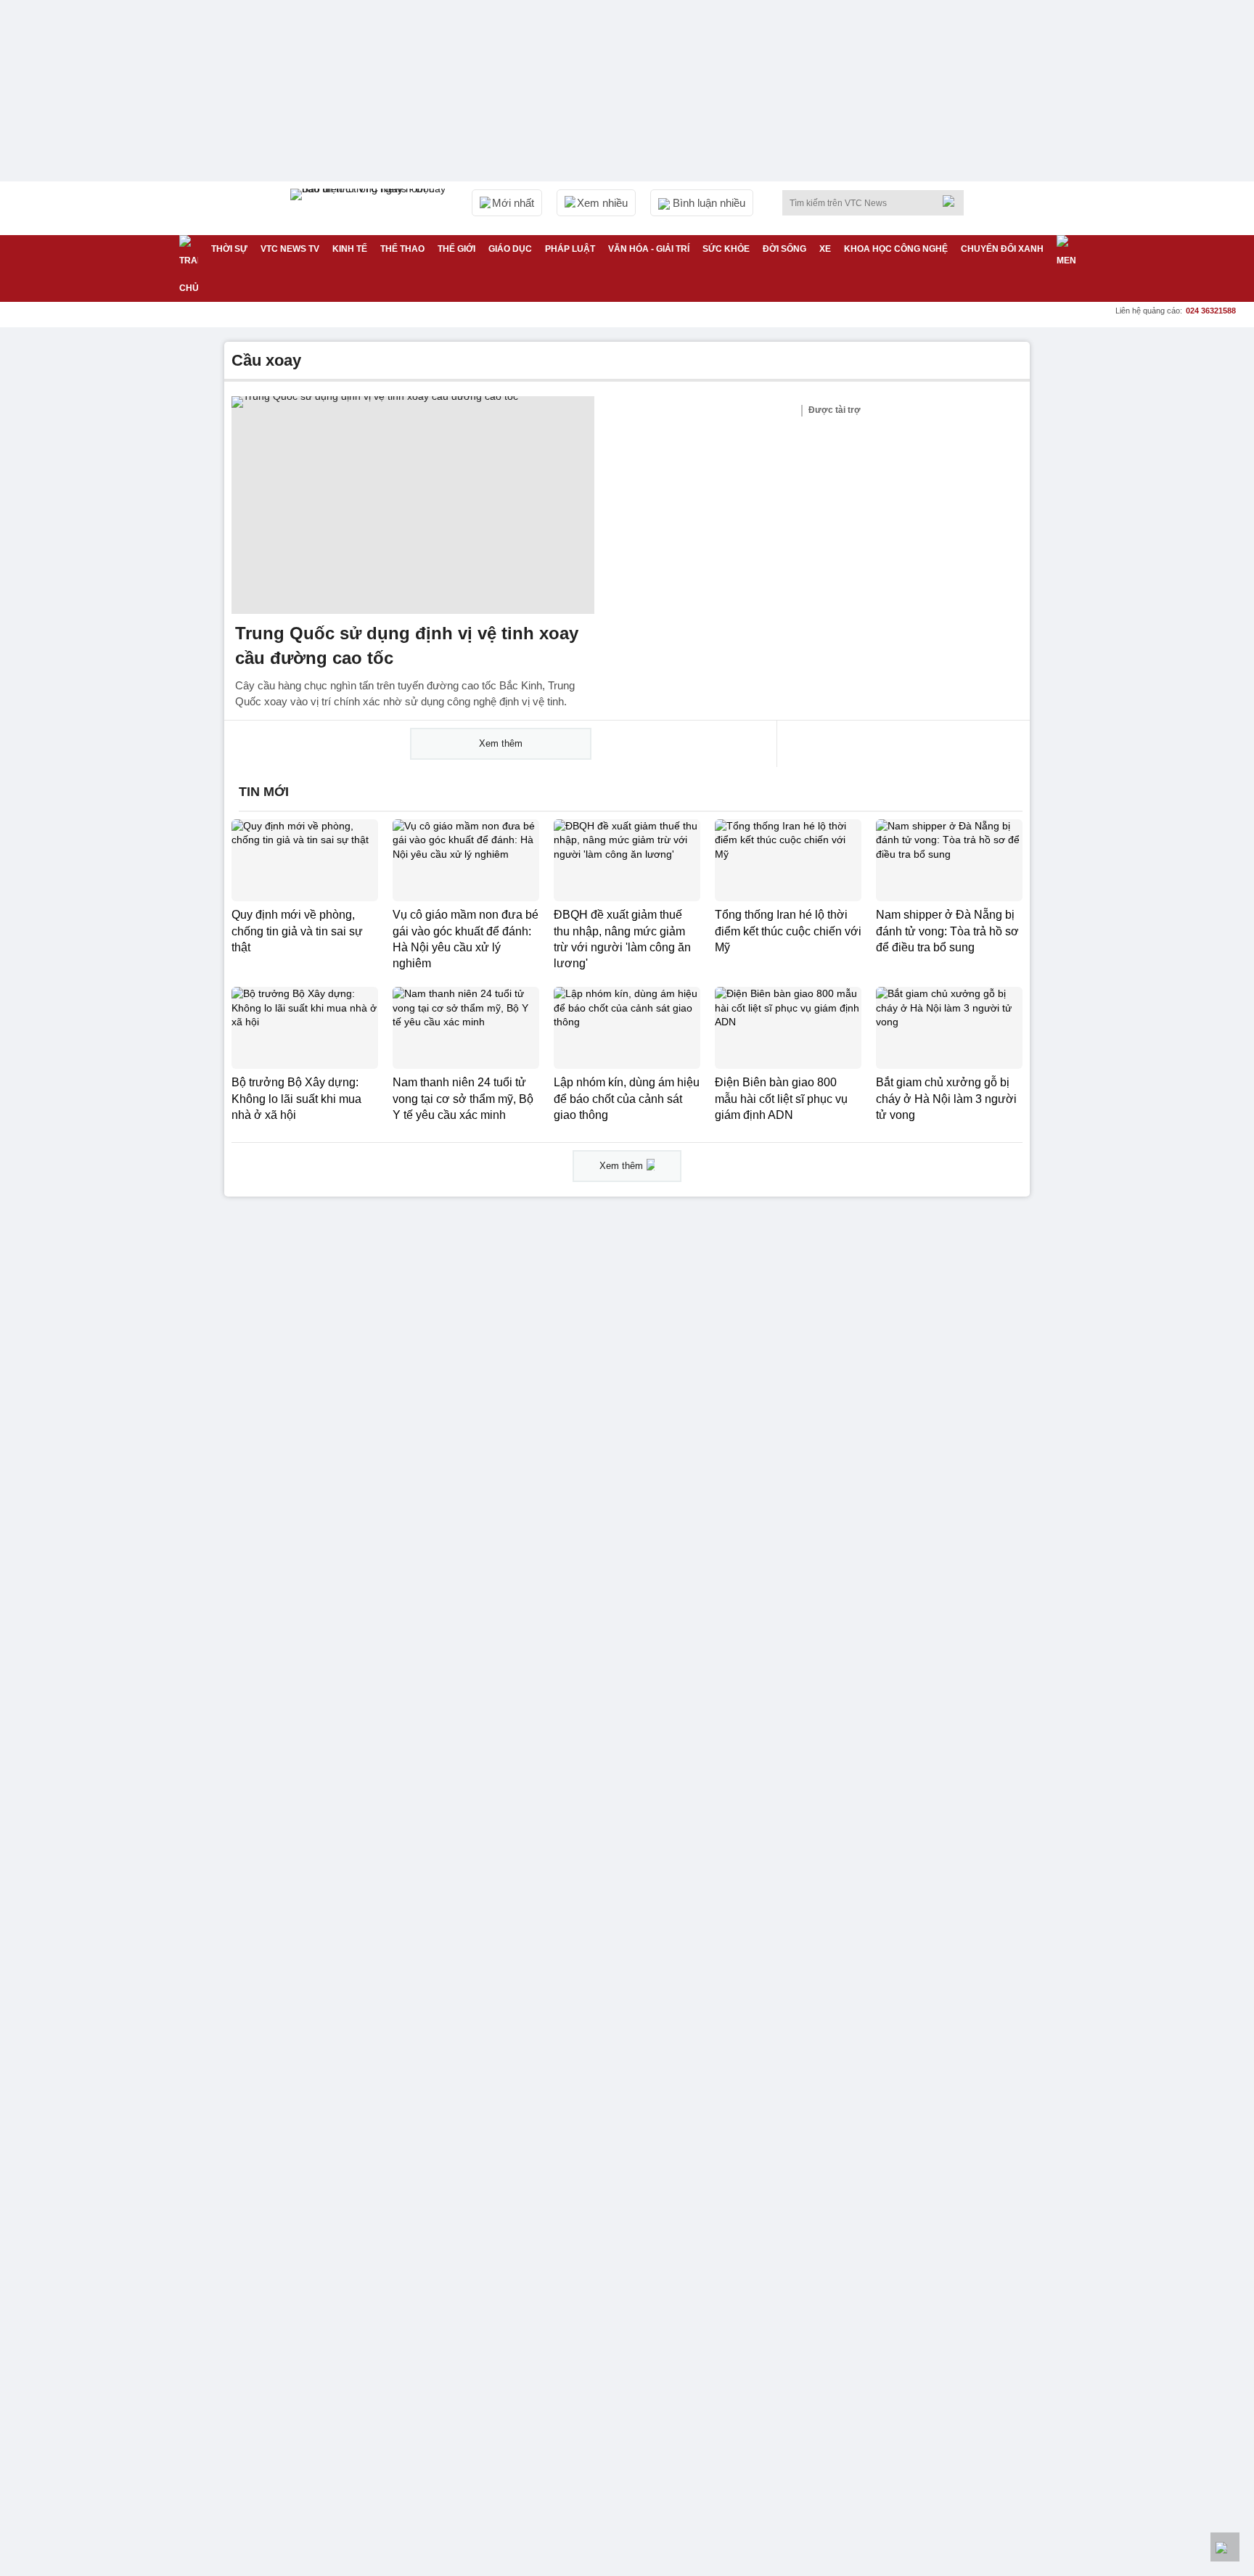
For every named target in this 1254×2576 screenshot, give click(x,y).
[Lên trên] (1225, 2547)
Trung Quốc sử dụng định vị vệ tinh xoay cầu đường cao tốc (407, 645)
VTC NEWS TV (290, 249)
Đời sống (784, 249)
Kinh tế (350, 249)
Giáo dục (510, 249)
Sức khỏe (726, 249)
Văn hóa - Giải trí (649, 249)
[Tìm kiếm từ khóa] (953, 201)
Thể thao (402, 249)
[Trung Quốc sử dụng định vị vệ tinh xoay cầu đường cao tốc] (413, 505)
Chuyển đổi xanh (1002, 249)
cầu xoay (266, 360)
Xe (825, 249)
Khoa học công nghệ (896, 249)
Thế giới (456, 249)
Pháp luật (570, 249)
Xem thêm (501, 743)
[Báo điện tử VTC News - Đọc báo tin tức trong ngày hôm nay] (370, 208)
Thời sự (229, 249)
